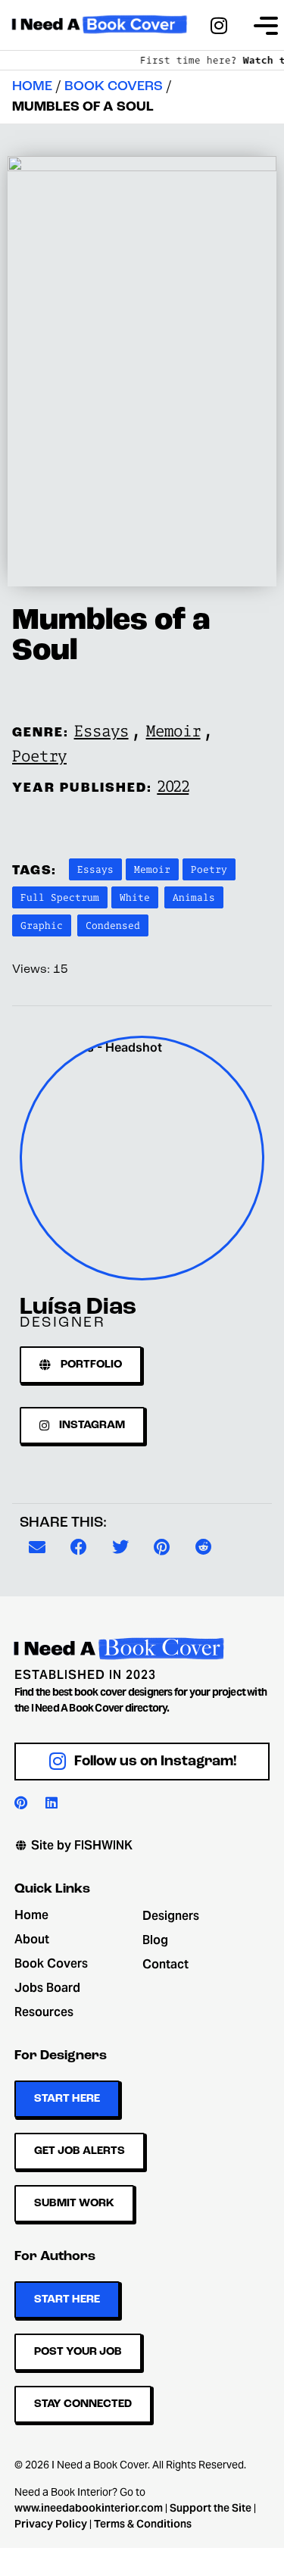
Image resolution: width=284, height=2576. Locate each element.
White (135, 897)
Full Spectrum (60, 897)
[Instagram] (219, 25)
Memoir (173, 730)
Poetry (39, 755)
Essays (101, 730)
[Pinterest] (21, 1802)
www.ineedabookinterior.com (89, 2508)
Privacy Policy (51, 2524)
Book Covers (114, 87)
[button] (37, 1547)
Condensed (113, 925)
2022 (173, 786)
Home (32, 87)
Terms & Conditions (143, 2524)
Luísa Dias (78, 1308)
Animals (194, 897)
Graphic (42, 925)
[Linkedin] (51, 1802)
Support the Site (211, 2508)
